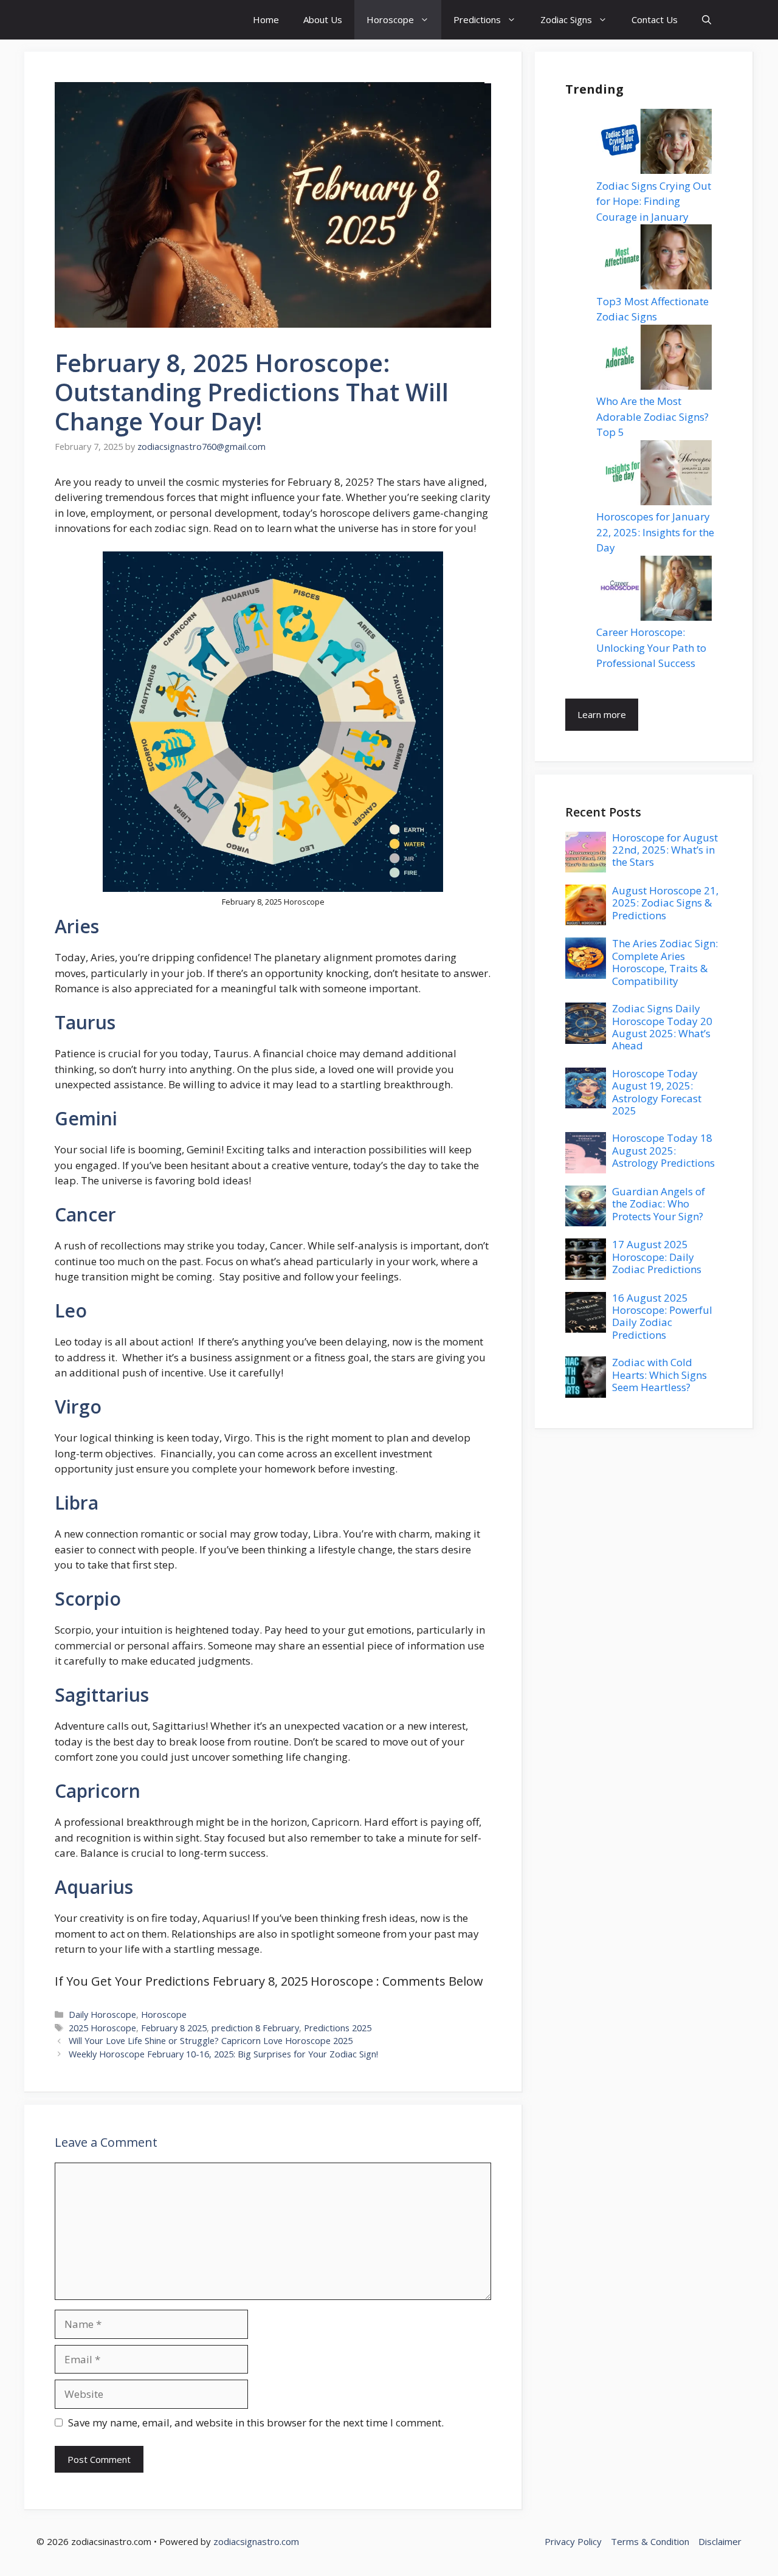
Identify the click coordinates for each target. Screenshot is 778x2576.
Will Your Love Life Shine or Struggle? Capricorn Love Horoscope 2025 (211, 2041)
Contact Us (655, 19)
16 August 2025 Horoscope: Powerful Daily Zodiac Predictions (662, 1316)
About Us (323, 19)
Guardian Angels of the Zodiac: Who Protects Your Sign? (659, 1204)
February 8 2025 (174, 2028)
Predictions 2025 (338, 2028)
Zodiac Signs (566, 19)
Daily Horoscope (102, 2015)
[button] (707, 20)
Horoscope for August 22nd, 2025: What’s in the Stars (665, 850)
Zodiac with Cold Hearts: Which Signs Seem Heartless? (659, 1375)
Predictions (477, 19)
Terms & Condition (650, 2541)
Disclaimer (720, 2541)
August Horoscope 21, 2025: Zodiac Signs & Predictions (665, 903)
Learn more (602, 714)
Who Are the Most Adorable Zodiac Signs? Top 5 (652, 416)
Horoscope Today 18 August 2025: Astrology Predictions (663, 1150)
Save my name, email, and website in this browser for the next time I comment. (256, 2422)
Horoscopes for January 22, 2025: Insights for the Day (655, 532)
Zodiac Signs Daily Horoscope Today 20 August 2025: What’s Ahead (662, 1027)
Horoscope (390, 19)
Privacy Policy (573, 2541)
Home (266, 19)
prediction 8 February (255, 2028)
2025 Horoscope (102, 2028)
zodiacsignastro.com (256, 2541)
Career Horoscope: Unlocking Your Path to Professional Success (651, 647)
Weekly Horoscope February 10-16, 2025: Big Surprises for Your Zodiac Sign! (223, 2054)
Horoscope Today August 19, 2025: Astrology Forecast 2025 (657, 1092)
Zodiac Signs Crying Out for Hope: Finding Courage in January (654, 201)
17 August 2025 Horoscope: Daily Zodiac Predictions (657, 1257)
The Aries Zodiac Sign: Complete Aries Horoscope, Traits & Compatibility (665, 962)
